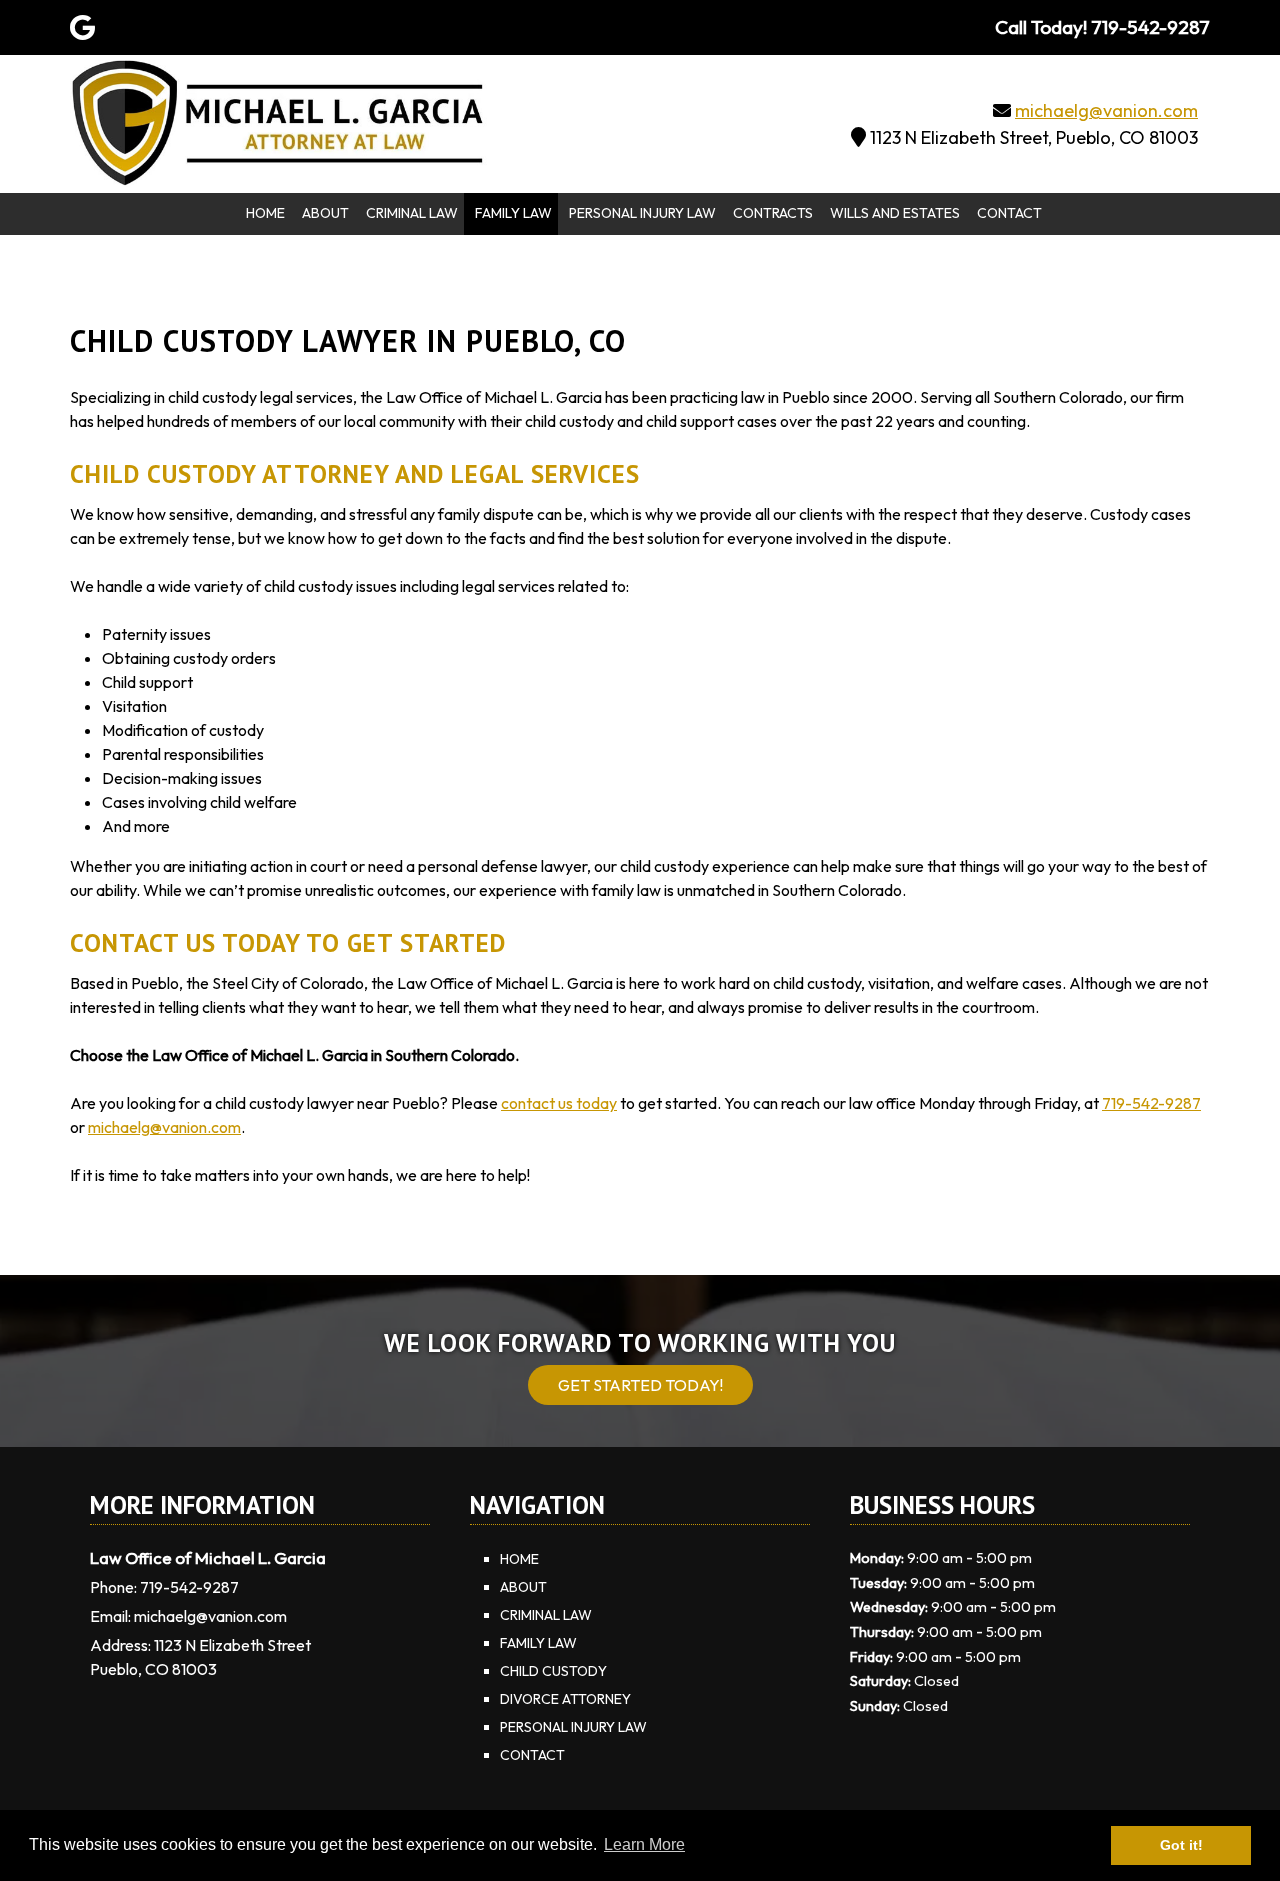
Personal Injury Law (642, 213)
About (325, 213)
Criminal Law (412, 213)
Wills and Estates (895, 213)
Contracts (773, 213)
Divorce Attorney (565, 1699)
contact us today (559, 1103)
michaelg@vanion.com (1106, 110)
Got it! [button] (1181, 1845)
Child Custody (553, 1671)
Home (265, 213)
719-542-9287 (1151, 1103)
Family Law (513, 213)
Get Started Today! (640, 1385)
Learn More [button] (644, 1844)
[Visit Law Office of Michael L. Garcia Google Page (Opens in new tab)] (82, 27)
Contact (1009, 213)
